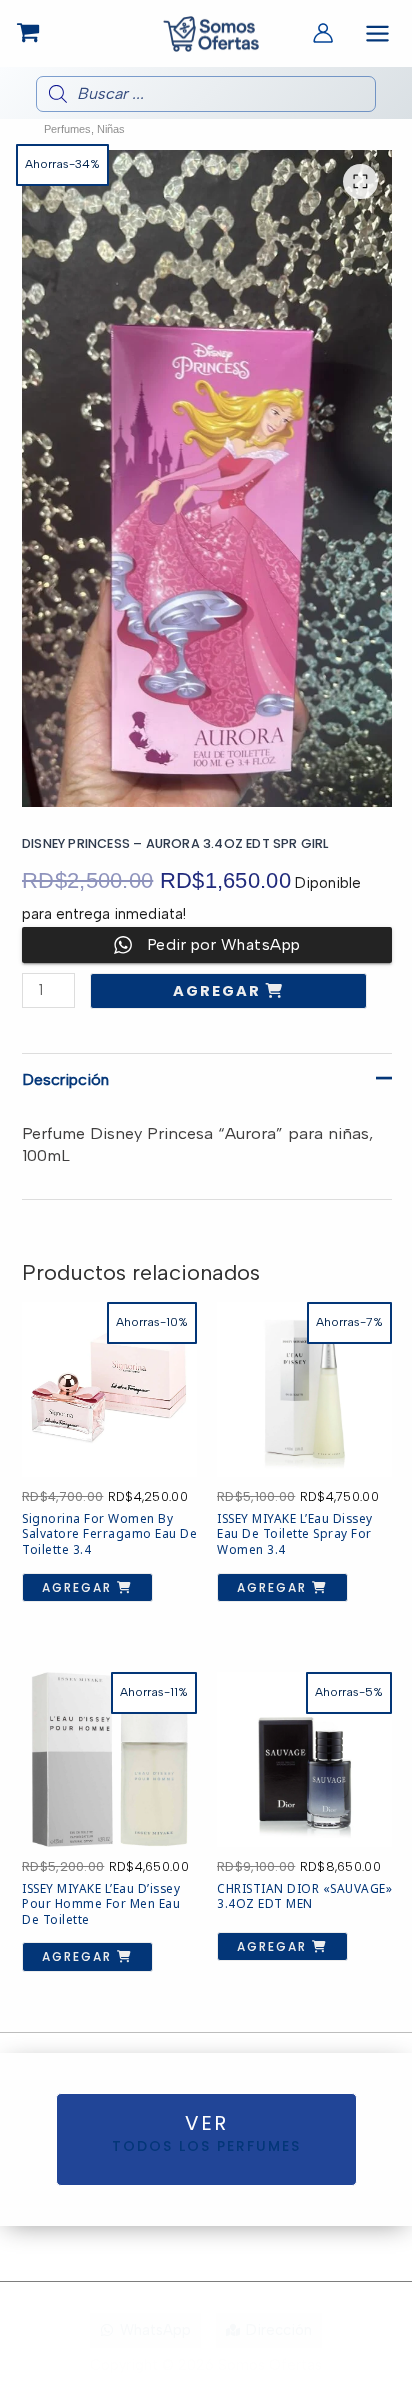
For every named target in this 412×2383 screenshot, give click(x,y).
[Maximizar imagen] (360, 181)
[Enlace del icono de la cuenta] (323, 33)
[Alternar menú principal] (377, 33)
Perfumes (67, 129)
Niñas (111, 129)
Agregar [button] (79, 1587)
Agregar (219, 991)
